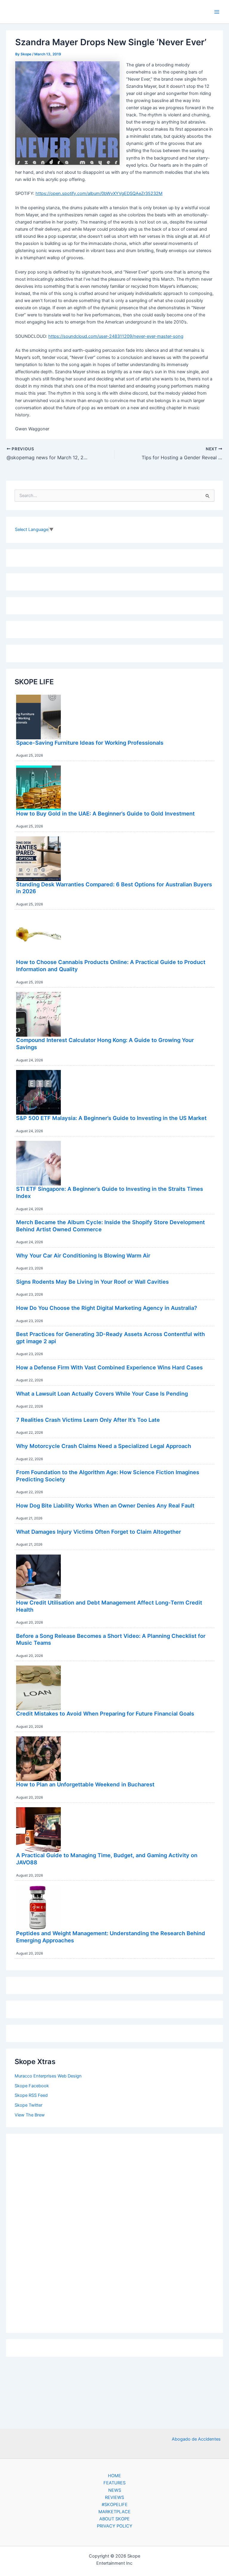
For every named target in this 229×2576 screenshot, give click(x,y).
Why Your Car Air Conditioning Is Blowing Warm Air (83, 1255)
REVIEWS (114, 2497)
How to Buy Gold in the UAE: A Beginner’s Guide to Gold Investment (105, 813)
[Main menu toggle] (217, 12)
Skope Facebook (32, 2086)
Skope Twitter (28, 2105)
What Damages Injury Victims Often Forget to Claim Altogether (99, 1532)
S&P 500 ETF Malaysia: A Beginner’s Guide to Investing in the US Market (111, 1118)
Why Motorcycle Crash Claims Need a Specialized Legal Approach (104, 1446)
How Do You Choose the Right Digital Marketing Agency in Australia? (107, 1308)
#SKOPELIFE (115, 2505)
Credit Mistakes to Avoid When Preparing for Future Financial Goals (105, 1713)
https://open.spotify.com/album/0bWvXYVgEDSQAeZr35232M (99, 193)
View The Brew (30, 2115)
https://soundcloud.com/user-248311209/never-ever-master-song (116, 336)
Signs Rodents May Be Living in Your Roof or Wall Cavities (92, 1282)
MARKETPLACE (114, 2512)
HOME (114, 2476)
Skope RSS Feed (31, 2095)
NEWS (115, 2490)
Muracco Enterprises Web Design (48, 2076)
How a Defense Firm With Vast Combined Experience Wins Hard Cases (109, 1367)
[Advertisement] (114, 2232)
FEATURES (114, 2483)
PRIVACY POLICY (115, 2526)
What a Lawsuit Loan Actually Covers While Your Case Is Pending (102, 1394)
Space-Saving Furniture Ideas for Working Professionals (90, 743)
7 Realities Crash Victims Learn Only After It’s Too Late (88, 1420)
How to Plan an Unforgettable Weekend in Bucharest (85, 1784)
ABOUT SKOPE (114, 2519)
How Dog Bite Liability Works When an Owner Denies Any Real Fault (105, 1505)
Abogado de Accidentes (196, 2439)
